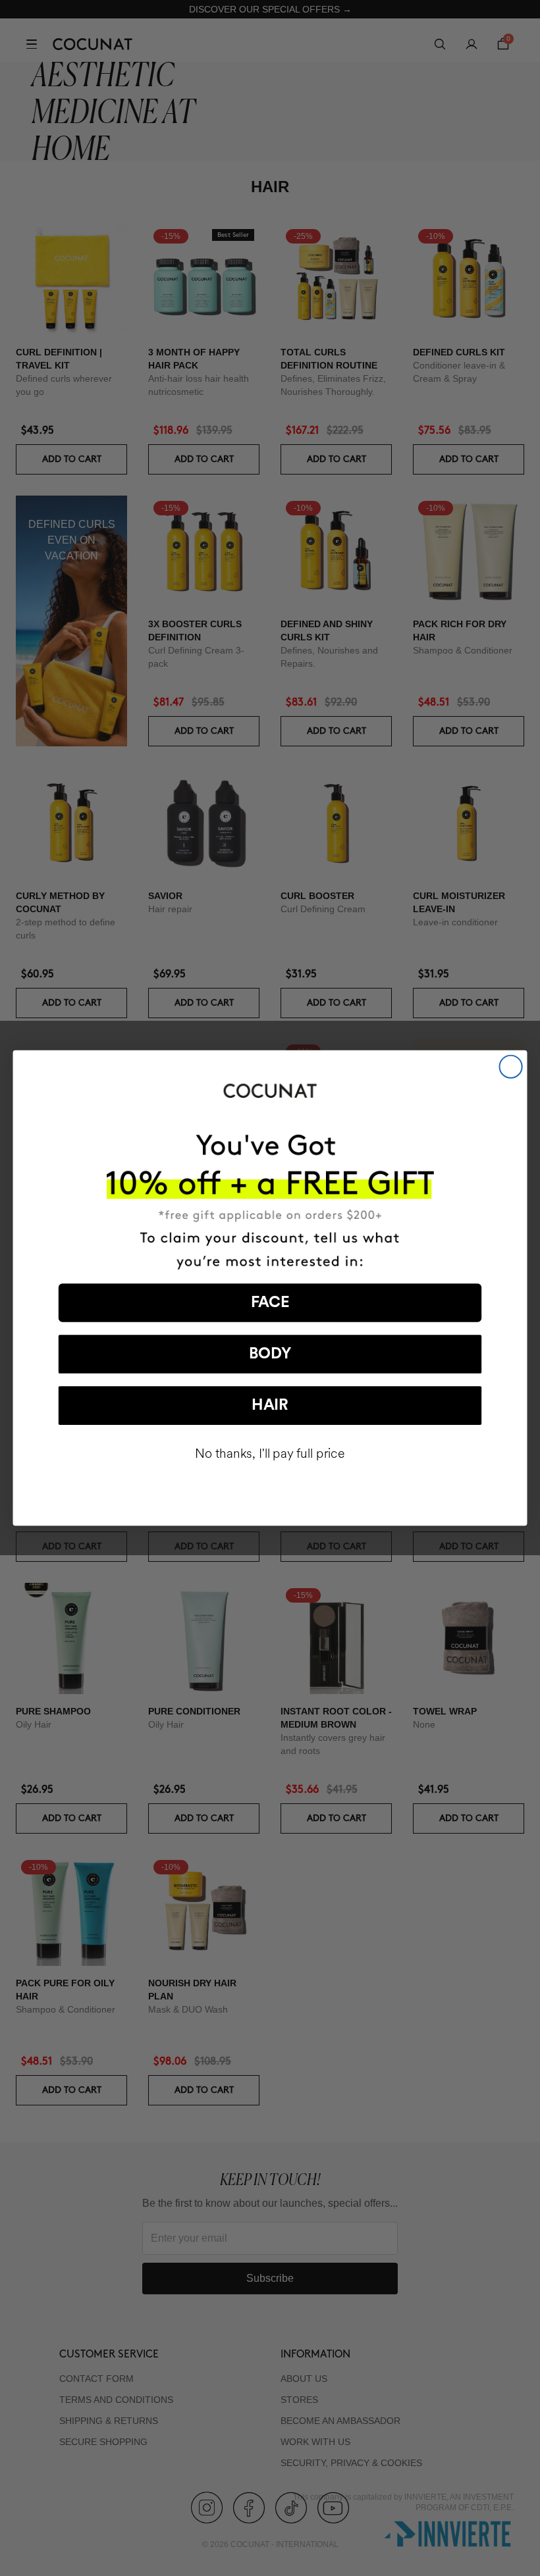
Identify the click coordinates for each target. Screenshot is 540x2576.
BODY (270, 1354)
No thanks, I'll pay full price (270, 1454)
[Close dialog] (511, 1067)
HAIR (270, 1405)
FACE (270, 1303)
